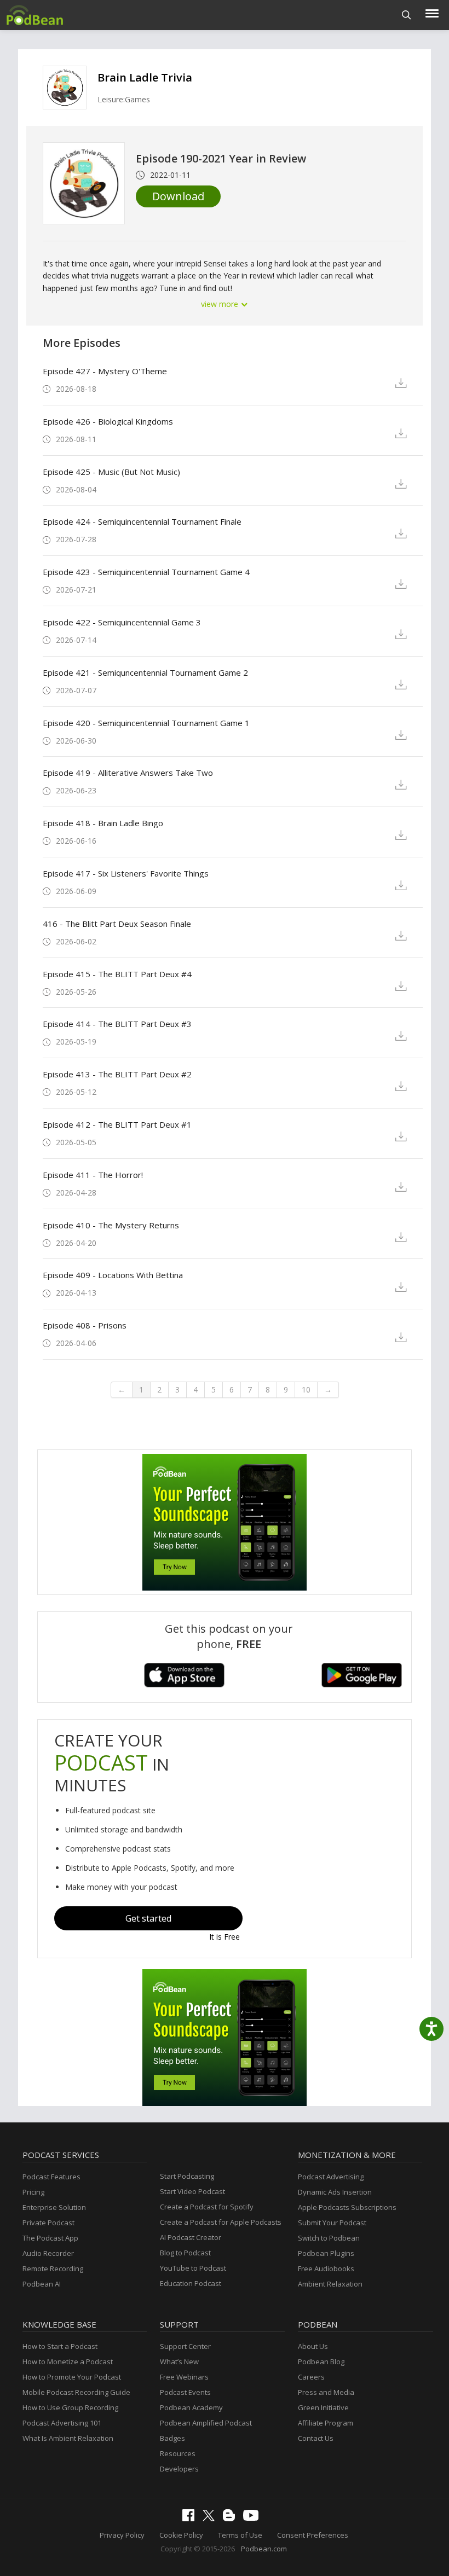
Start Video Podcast (192, 2191)
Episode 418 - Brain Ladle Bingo (103, 823)
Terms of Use (240, 2535)
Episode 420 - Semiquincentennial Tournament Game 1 (146, 723)
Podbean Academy (191, 2407)
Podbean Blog (321, 2362)
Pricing (33, 2192)
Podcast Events (185, 2392)
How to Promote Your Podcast (72, 2377)
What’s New (179, 2362)
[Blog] (232, 2519)
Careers (311, 2377)
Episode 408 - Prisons (85, 1325)
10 (306, 1389)
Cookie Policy (181, 2535)
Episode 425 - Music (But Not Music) (111, 472)
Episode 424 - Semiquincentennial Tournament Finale (142, 521)
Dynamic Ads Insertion (335, 2192)
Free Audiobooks (326, 2268)
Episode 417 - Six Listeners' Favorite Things (126, 873)
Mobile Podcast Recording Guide (76, 2392)
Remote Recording (53, 2268)
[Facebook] (191, 2519)
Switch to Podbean (329, 2238)
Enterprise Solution (54, 2207)
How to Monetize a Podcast (68, 2362)
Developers (179, 2469)
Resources (178, 2453)
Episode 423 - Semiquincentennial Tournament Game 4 (146, 572)
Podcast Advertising (331, 2177)
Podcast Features (51, 2177)
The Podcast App (50, 2238)
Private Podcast (48, 2223)
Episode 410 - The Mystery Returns (111, 1225)
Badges (172, 2438)
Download (178, 196)
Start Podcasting (187, 2176)
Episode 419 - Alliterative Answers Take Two (128, 773)
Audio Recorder (48, 2253)
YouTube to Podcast (193, 2268)
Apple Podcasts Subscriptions (347, 2207)
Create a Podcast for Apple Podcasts (221, 2222)
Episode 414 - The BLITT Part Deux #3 (117, 1024)
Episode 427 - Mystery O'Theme (105, 371)
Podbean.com (264, 2549)
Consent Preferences (313, 2535)
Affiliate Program (326, 2423)
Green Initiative (323, 2407)
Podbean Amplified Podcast (206, 2423)
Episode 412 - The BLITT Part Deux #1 (117, 1124)
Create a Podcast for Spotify (207, 2207)
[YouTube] (254, 2518)
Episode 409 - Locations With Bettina (113, 1275)
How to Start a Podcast (60, 2346)
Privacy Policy (122, 2535)
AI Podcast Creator (191, 2237)
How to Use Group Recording (70, 2407)
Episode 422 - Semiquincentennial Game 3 (122, 622)
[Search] (407, 15)
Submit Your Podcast (332, 2223)
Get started (148, 1918)
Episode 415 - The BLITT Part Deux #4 (117, 974)
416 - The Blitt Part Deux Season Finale (117, 924)
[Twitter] (211, 2519)
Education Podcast (191, 2283)
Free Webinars (184, 2377)
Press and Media (326, 2392)
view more (221, 304)
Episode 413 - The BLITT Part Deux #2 (117, 1074)
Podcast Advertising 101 (62, 2423)
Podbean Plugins (326, 2253)
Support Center (185, 2346)
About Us (313, 2346)
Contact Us (316, 2438)
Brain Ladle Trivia (145, 77)
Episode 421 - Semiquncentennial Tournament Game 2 (145, 672)
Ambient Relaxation (330, 2284)
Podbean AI (42, 2284)
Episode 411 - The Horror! (93, 1175)
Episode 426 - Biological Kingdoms (108, 421)
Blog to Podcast (185, 2253)
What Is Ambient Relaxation (68, 2438)
